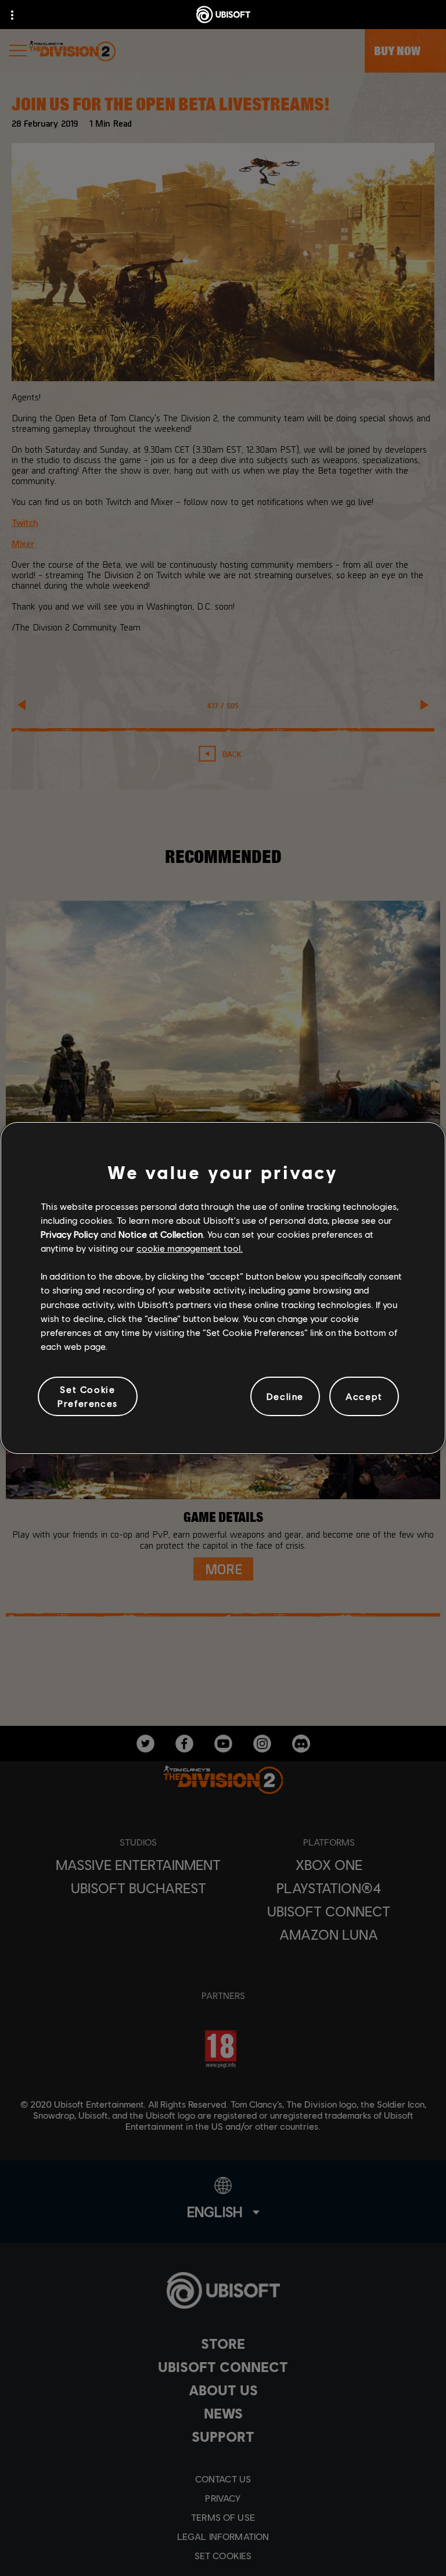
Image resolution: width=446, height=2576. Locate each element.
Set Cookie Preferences (88, 1396)
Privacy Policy (69, 1234)
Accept (364, 1396)
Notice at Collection (161, 1234)
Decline (285, 1396)
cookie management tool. (190, 1248)
